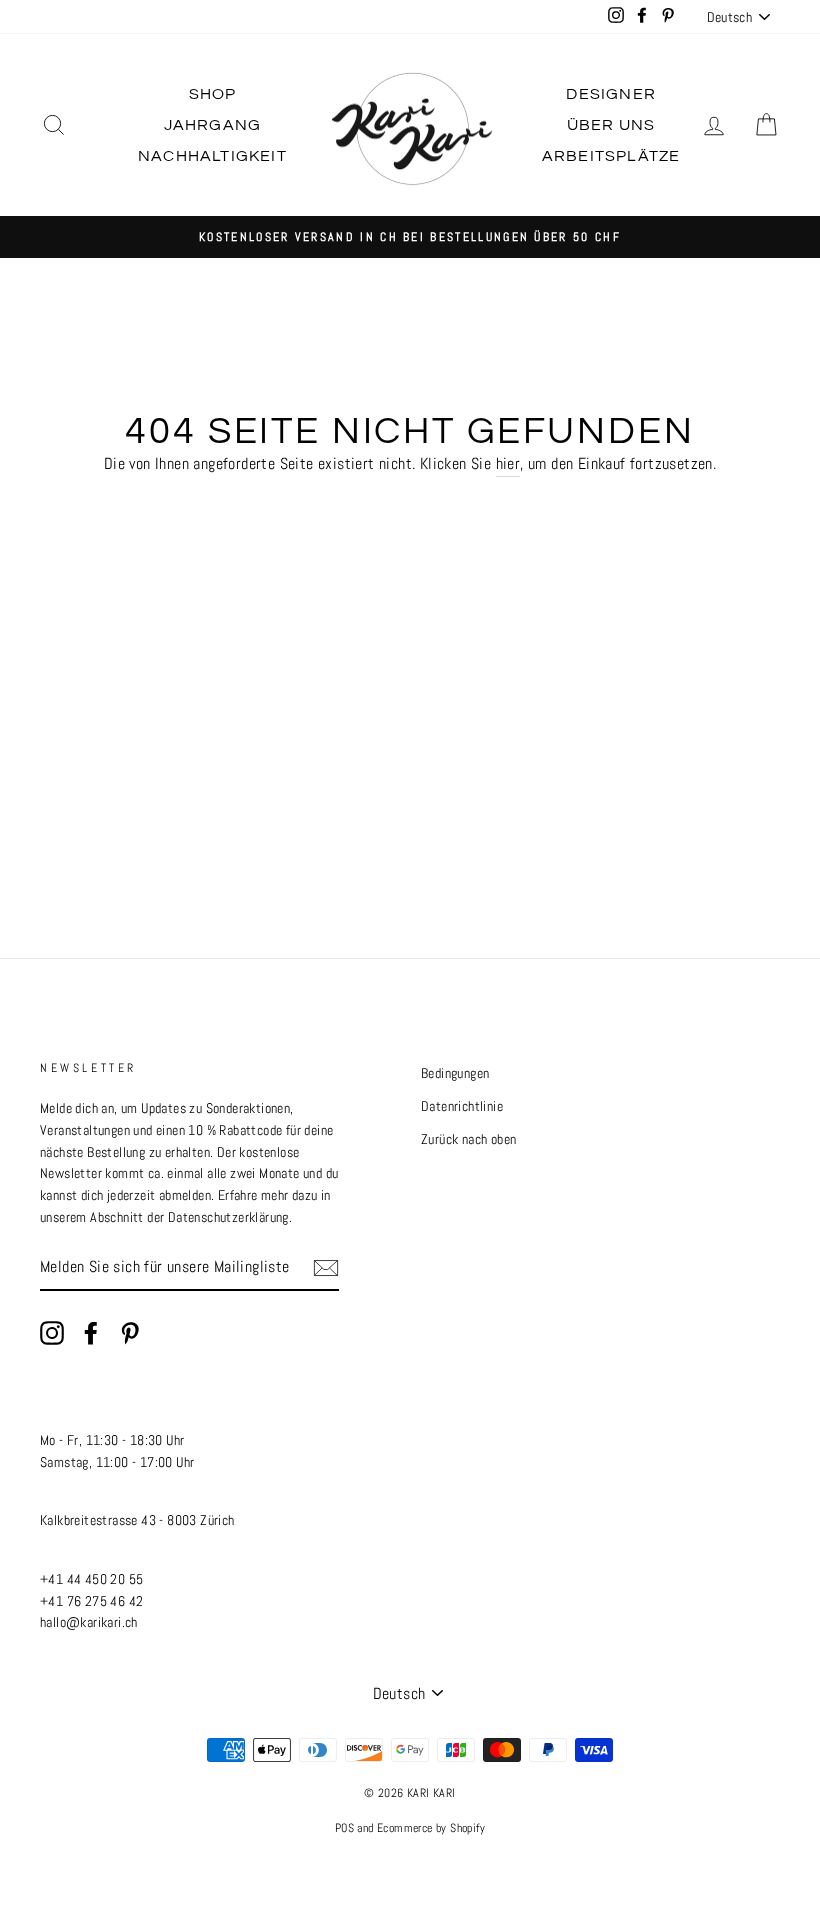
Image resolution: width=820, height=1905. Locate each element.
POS (344, 1828)
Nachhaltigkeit (212, 156)
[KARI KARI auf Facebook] (91, 1333)
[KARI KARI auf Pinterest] (130, 1333)
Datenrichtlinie (462, 1106)
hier (508, 463)
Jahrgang (213, 125)
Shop (213, 94)
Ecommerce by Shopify (431, 1828)
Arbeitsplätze (611, 156)
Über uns (611, 125)
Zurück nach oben (468, 1139)
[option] (410, 237)
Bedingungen (455, 1073)
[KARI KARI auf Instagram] (52, 1333)
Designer (611, 94)
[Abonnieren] (326, 1267)
